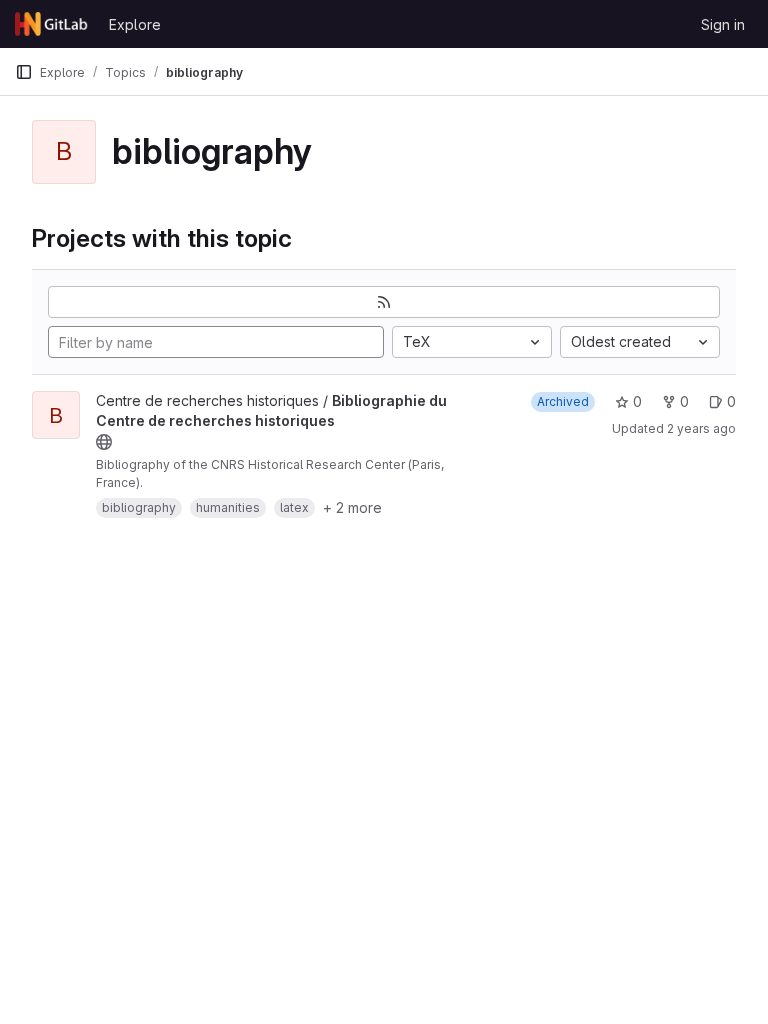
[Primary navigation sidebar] (24, 72)
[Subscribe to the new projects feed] (384, 302)
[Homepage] (52, 24)
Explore (135, 24)
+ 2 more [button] (352, 507)
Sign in (723, 24)
